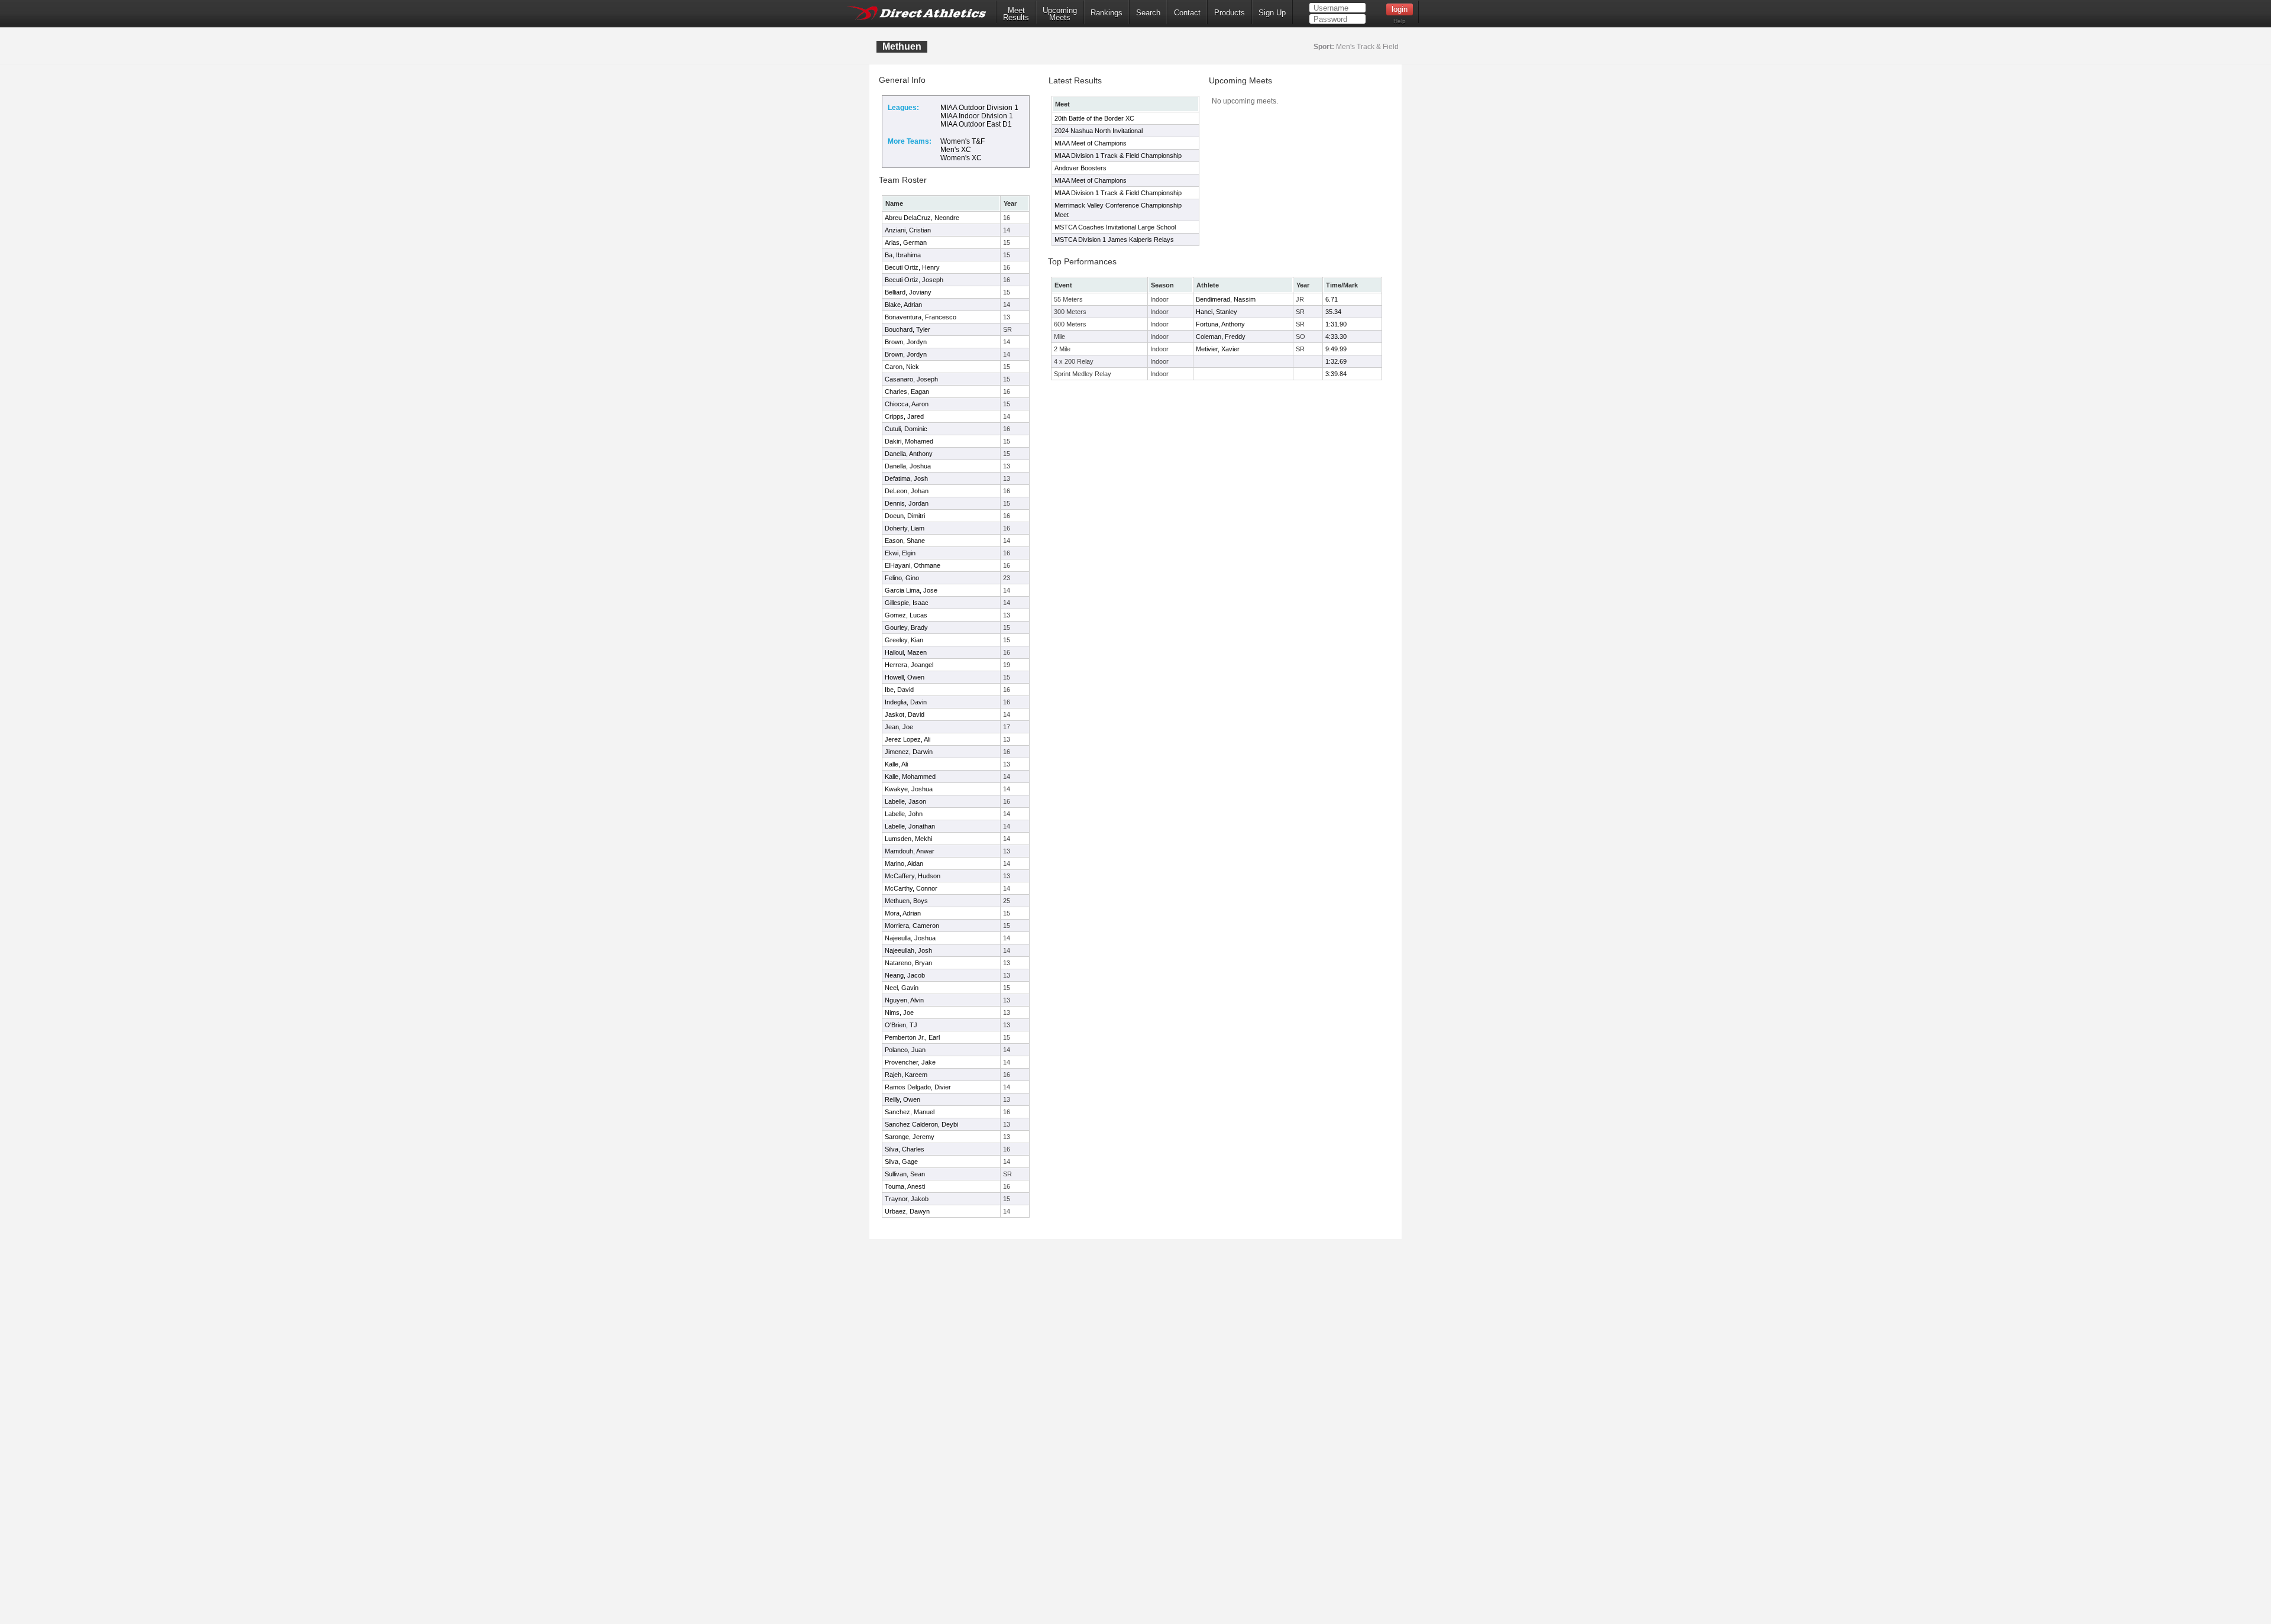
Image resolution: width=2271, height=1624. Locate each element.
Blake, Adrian (903, 305)
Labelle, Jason (905, 801)
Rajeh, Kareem (906, 1075)
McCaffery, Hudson (913, 876)
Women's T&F (963, 141)
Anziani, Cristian (908, 230)
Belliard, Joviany (908, 292)
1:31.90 (1336, 324)
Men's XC (956, 150)
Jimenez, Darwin (909, 752)
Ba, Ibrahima (903, 255)
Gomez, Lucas (906, 615)
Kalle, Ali (896, 764)
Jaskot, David (905, 714)
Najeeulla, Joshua (910, 938)
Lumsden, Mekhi (908, 839)
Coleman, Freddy (1221, 337)
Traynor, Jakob (907, 1199)
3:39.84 (1336, 374)
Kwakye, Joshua (909, 789)
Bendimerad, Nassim (1226, 299)
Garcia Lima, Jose (911, 590)
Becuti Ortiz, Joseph (914, 280)
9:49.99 (1336, 349)
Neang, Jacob (905, 975)
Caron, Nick (902, 367)
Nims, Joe (899, 1012)
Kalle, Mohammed (910, 777)
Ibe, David (899, 690)
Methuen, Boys (906, 901)
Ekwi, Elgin (900, 553)
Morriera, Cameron (912, 926)
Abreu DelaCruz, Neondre (922, 218)
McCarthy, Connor (911, 888)
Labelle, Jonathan (910, 826)
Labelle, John (904, 814)
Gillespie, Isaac (907, 603)
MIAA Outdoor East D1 (976, 124)
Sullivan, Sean (905, 1174)
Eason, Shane (905, 541)
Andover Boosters (1080, 168)
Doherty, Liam (905, 528)
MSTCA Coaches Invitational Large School (1115, 227)
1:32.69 (1336, 361)
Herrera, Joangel (909, 665)
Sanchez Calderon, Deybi (921, 1124)
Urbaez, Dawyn (907, 1211)
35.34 (1333, 312)
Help (1400, 21)
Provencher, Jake (910, 1062)
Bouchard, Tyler (908, 329)
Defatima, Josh (906, 478)
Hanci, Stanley (1217, 312)
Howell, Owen (905, 677)
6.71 (1332, 299)
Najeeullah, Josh (908, 950)
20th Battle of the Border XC (1094, 118)
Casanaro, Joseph (911, 379)
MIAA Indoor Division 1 (977, 116)
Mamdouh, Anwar (910, 851)
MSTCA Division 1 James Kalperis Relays (1114, 240)
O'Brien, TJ (901, 1025)
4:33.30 (1336, 337)
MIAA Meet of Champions (1091, 143)
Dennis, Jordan (907, 503)
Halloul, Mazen (906, 652)
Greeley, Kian (904, 640)
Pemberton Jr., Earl (912, 1037)
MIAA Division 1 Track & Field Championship (1118, 156)
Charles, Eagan (907, 392)
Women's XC (961, 158)
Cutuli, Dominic (906, 429)
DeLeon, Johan (907, 491)
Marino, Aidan (904, 863)
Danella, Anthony (909, 454)
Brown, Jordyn (906, 342)
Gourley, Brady (906, 627)
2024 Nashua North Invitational (1099, 131)
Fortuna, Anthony (1220, 324)
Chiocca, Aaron (907, 404)
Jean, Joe (899, 727)
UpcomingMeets (1060, 14)
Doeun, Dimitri (905, 516)
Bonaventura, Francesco (921, 317)
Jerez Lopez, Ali (908, 739)
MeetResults (1016, 14)
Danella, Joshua (908, 466)
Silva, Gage (901, 1162)
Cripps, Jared (904, 416)
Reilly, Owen (902, 1099)
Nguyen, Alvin (904, 1000)
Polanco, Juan (905, 1050)
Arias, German (906, 242)
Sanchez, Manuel (910, 1112)
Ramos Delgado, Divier (918, 1087)
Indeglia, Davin (906, 702)
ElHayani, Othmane (913, 565)
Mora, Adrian (903, 913)
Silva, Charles (905, 1149)
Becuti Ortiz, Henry (912, 267)
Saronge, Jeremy (910, 1137)
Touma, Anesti (905, 1186)
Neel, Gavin (902, 988)
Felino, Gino (902, 578)
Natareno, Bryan (908, 963)
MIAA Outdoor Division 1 (979, 108)
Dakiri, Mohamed (909, 441)
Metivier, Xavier (1218, 349)
